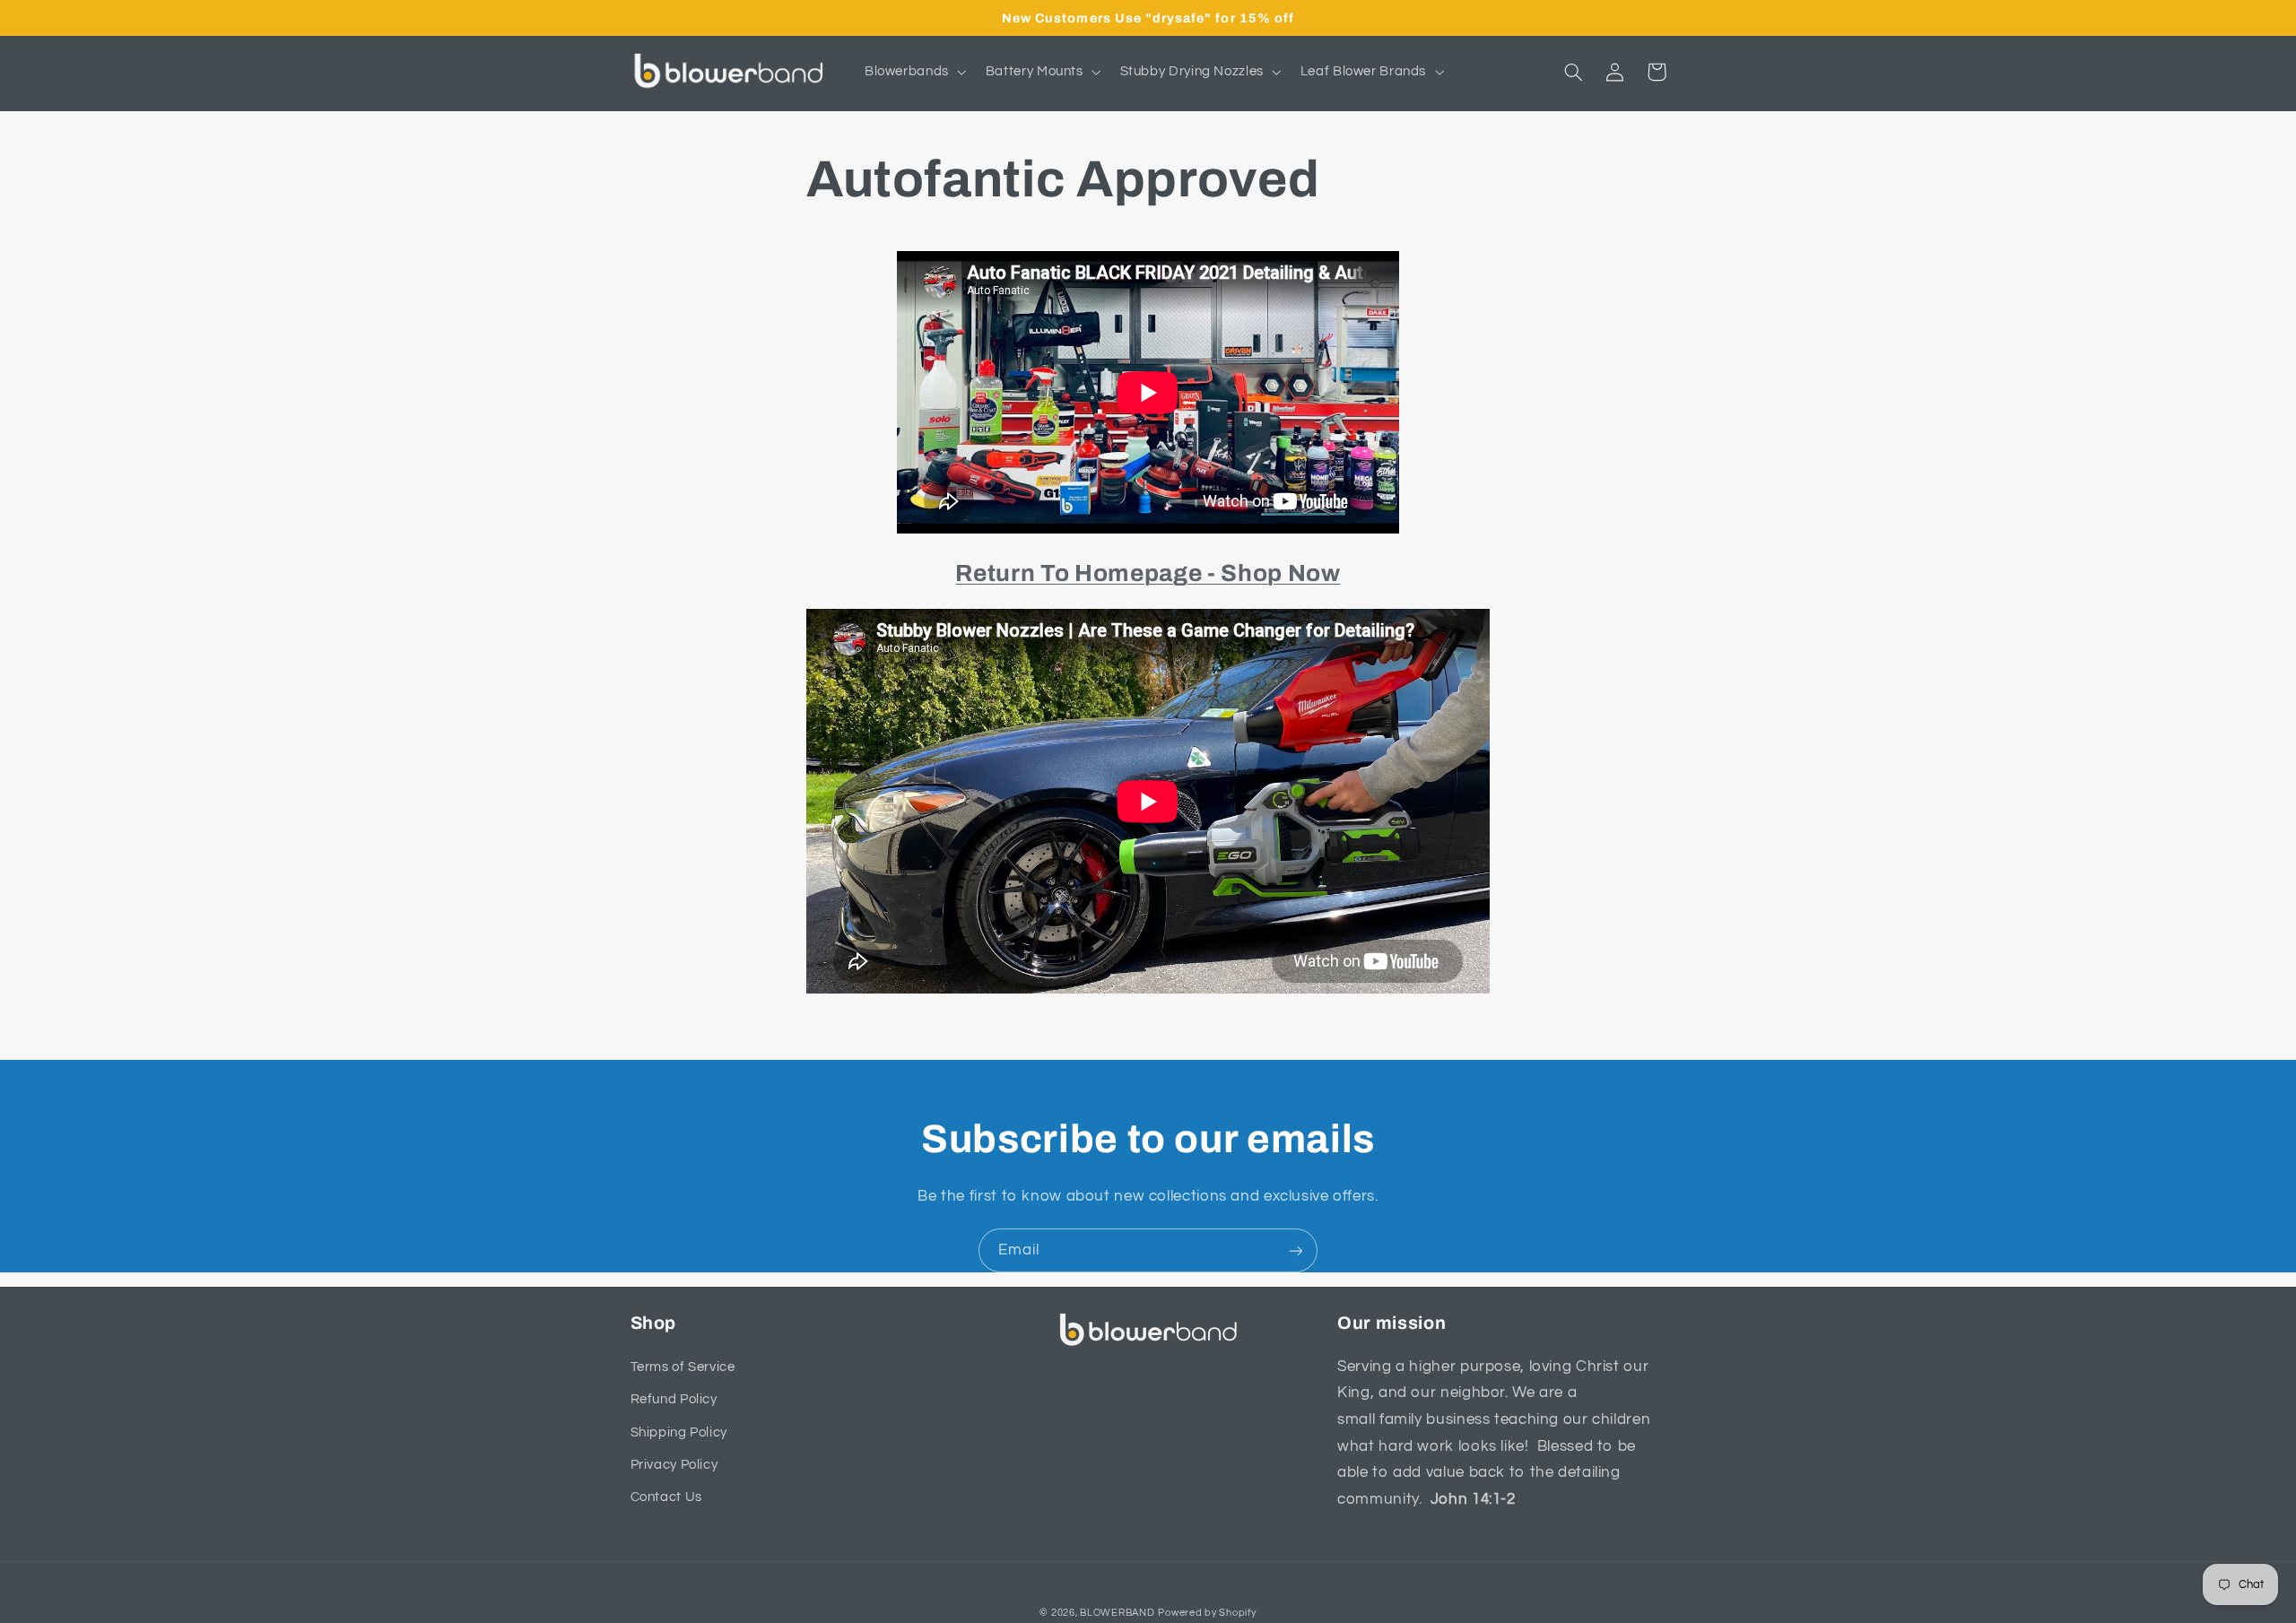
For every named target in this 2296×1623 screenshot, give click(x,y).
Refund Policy (674, 1399)
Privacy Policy (674, 1465)
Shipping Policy (679, 1432)
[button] (913, 72)
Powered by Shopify (1207, 1613)
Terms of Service (683, 1367)
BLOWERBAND (1117, 1613)
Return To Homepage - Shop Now (1148, 573)
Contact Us (666, 1497)
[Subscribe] (1296, 1250)
